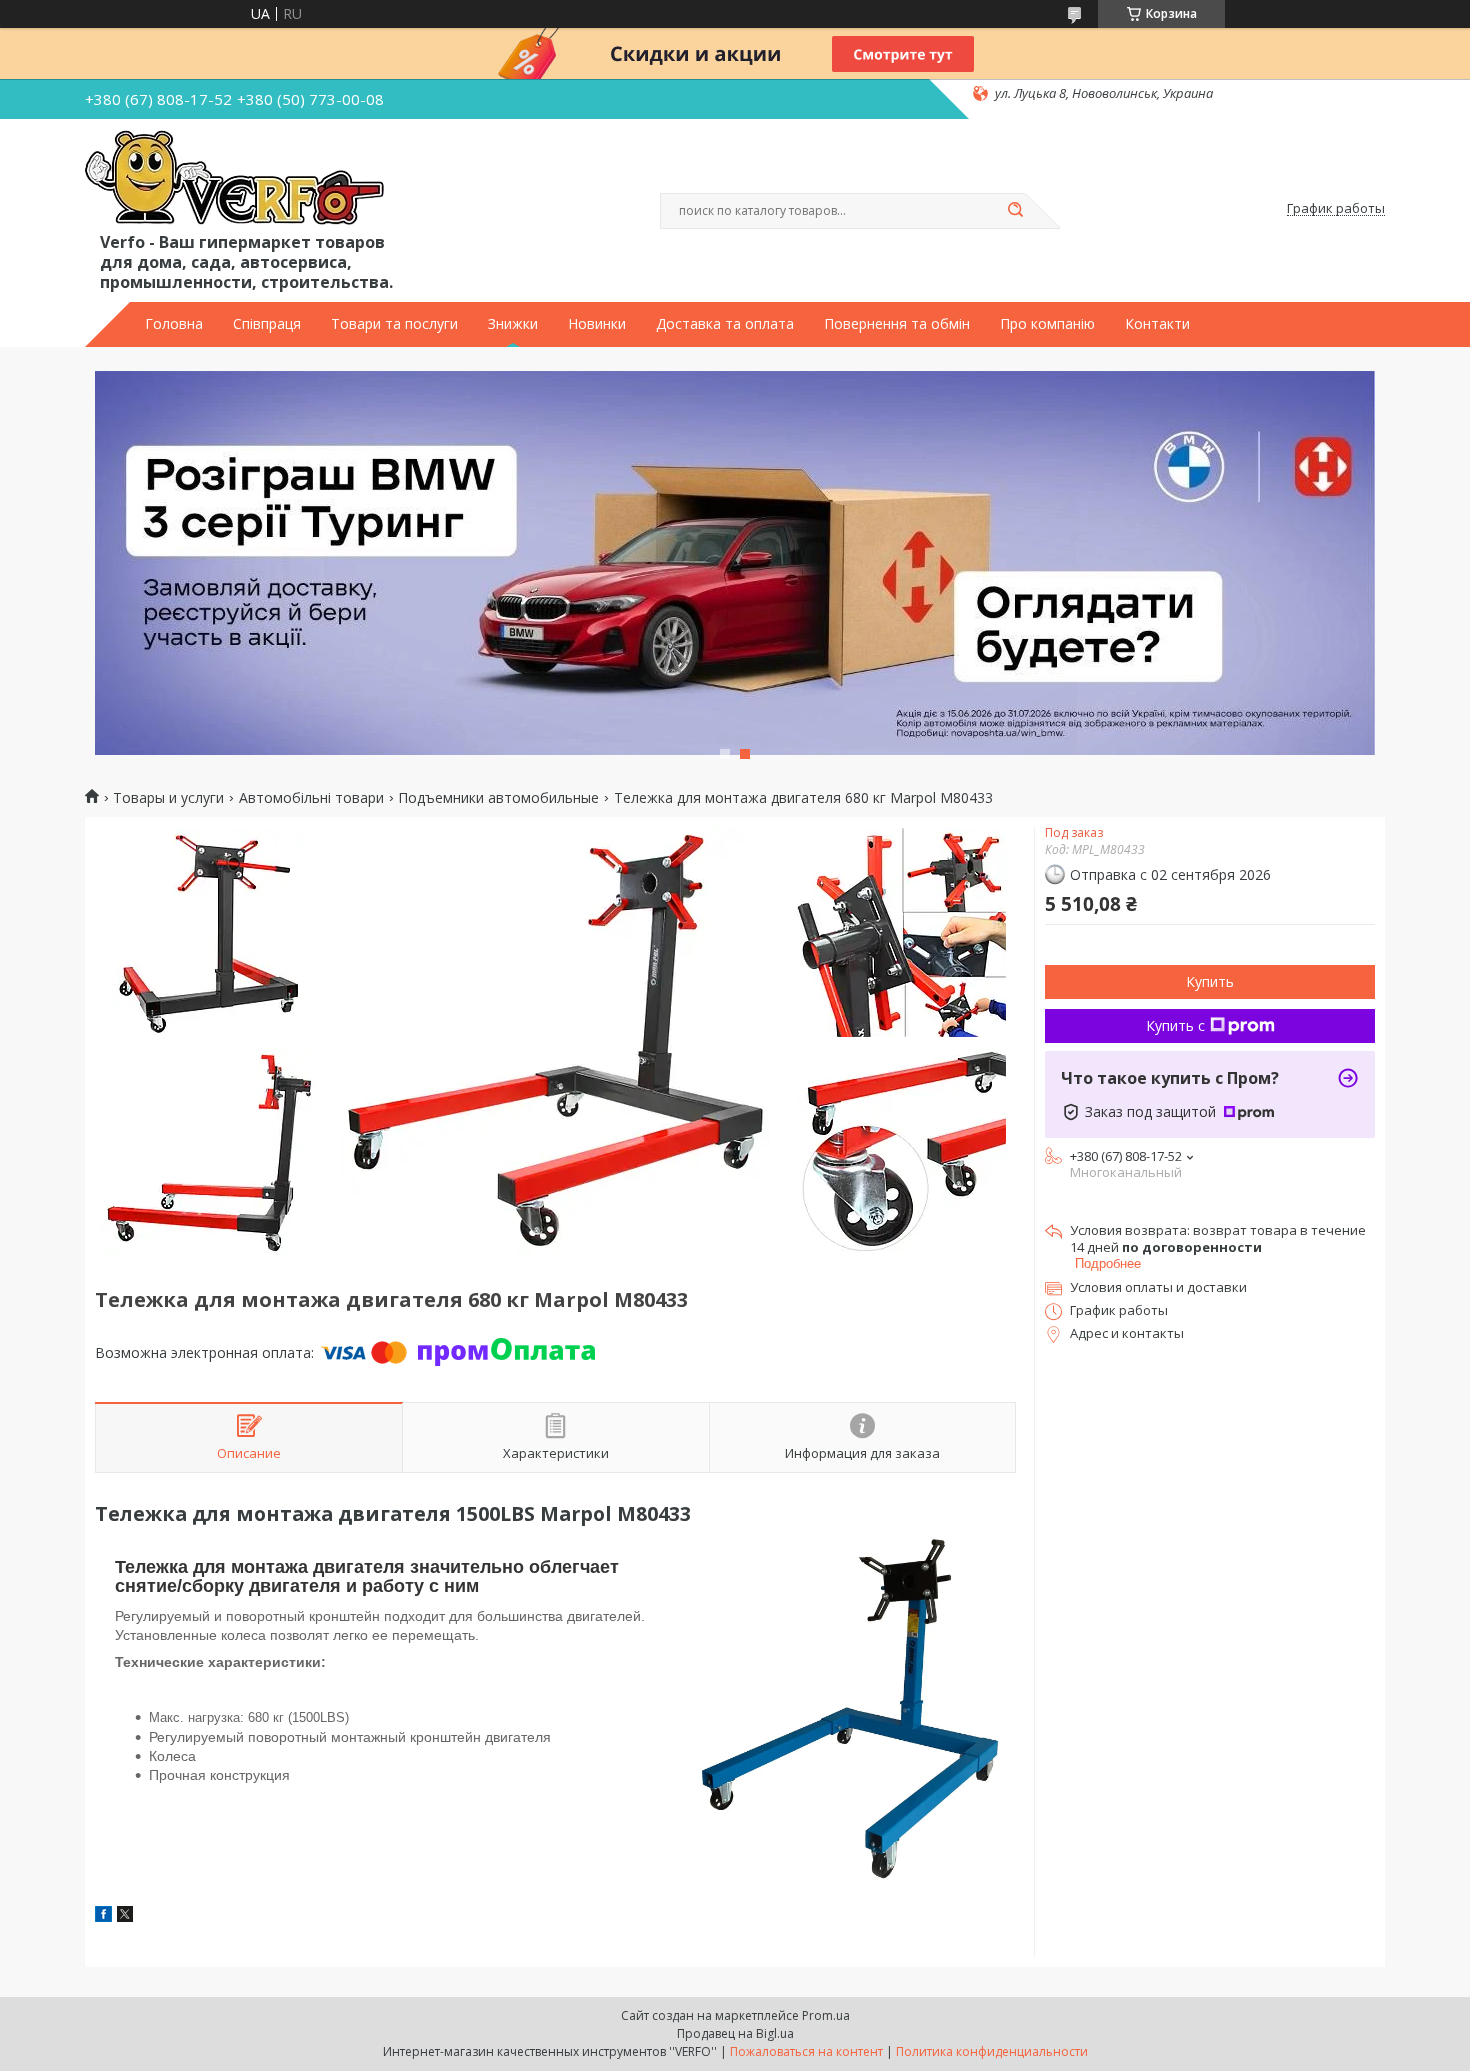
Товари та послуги (394, 324)
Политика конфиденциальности (992, 2051)
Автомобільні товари (311, 798)
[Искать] (1015, 211)
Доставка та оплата (725, 324)
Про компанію (1047, 324)
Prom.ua (826, 2015)
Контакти (1157, 324)
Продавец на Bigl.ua (735, 2033)
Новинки (597, 324)
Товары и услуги (168, 798)
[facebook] (103, 1916)
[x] (125, 1916)
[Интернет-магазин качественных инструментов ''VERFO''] (234, 179)
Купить (1210, 981)
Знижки (513, 324)
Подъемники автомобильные (498, 798)
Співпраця (267, 324)
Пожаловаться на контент (806, 2051)
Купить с (1175, 1025)
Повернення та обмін (897, 324)
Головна (174, 324)
